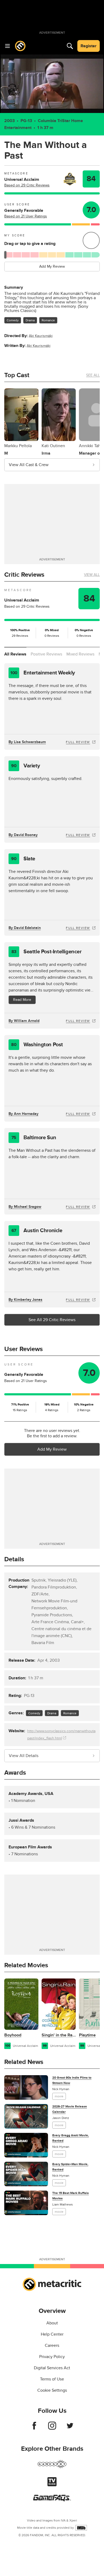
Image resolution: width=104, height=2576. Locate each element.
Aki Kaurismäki (41, 336)
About (52, 2323)
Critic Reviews (24, 575)
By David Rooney (23, 835)
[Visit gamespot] (52, 2467)
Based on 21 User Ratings (26, 216)
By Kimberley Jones (25, 1300)
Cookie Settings (52, 2390)
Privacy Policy (52, 2357)
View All (92, 575)
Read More (22, 1000)
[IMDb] (81, 2528)
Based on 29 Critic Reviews (27, 185)
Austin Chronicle (37, 1231)
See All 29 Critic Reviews (52, 1320)
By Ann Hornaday (23, 1114)
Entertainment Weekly (43, 673)
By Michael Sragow (25, 1207)
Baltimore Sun (34, 1138)
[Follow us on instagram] (52, 2428)
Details (14, 1559)
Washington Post (37, 1045)
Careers (52, 2345)
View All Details (24, 1756)
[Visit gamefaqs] (52, 2500)
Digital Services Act (52, 2368)
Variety (25, 766)
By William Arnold (24, 1021)
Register (89, 46)
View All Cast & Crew (29, 465)
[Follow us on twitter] (70, 2428)
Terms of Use (52, 2379)
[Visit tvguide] (52, 2485)
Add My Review (52, 266)
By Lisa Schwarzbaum (27, 742)
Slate (23, 859)
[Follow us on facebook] (34, 2428)
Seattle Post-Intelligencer (47, 952)
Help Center (52, 2334)
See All (93, 375)
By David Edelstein (25, 928)
